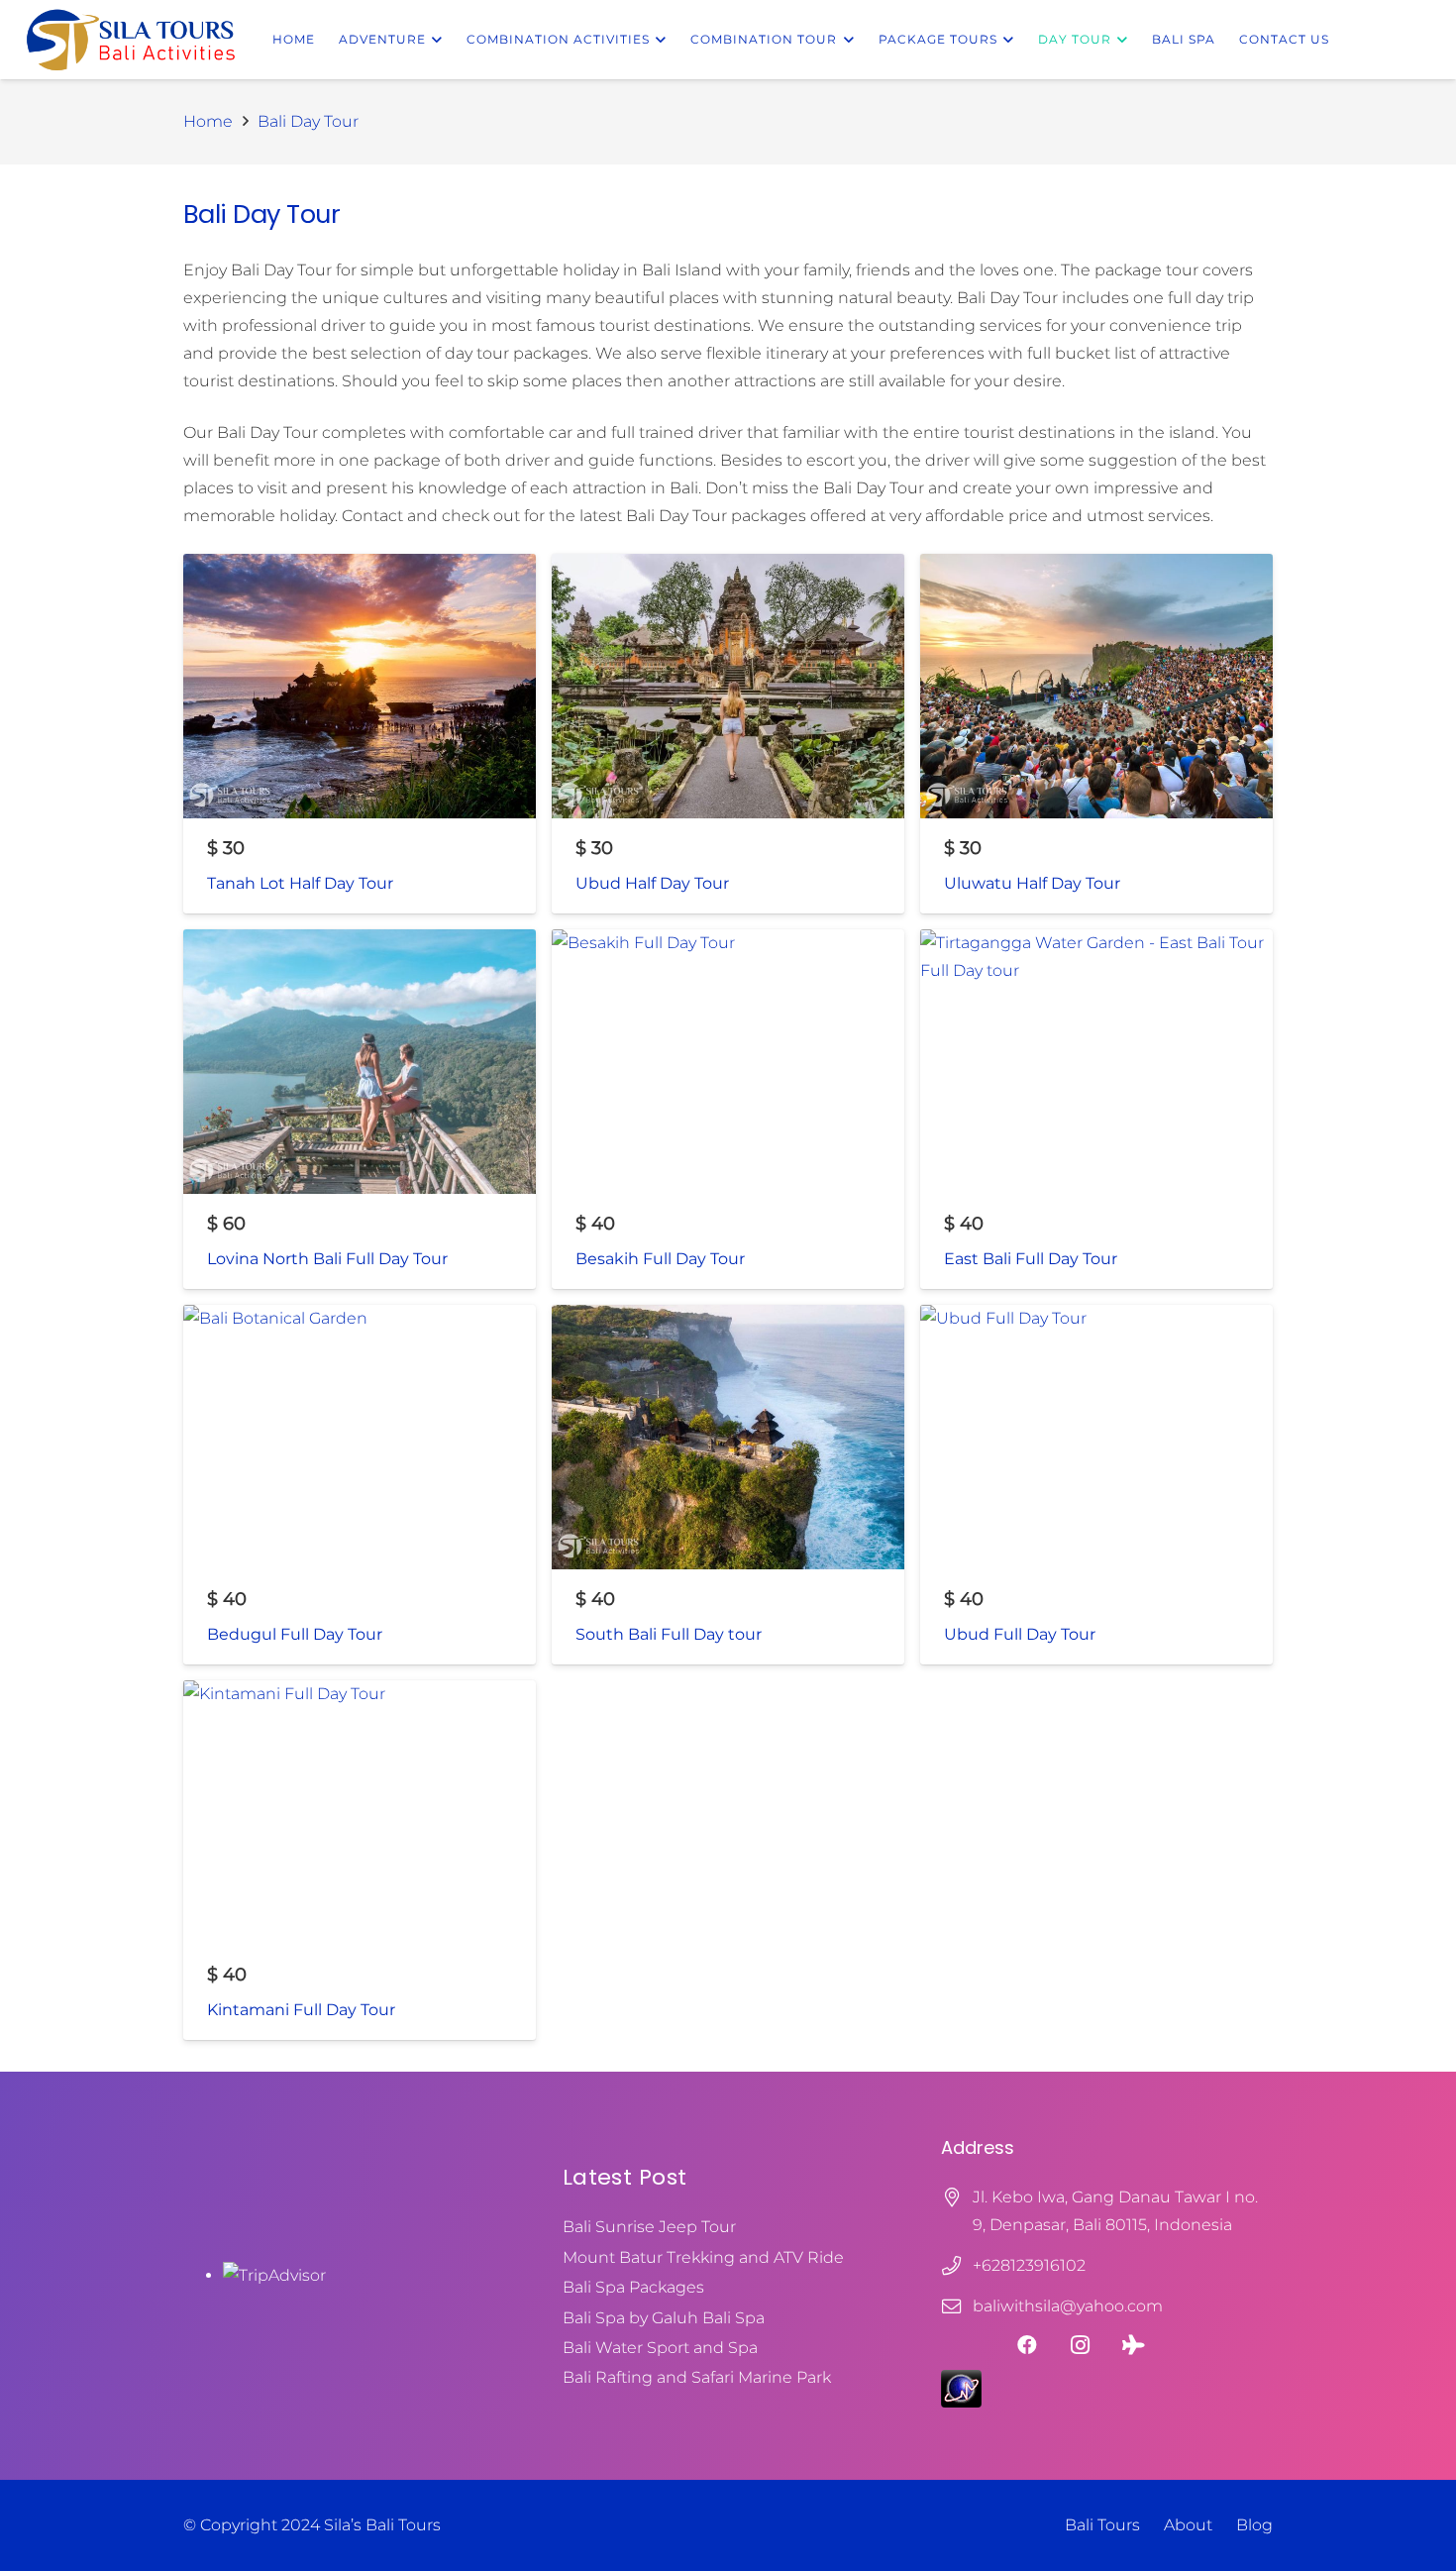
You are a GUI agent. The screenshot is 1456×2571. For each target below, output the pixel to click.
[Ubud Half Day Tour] (728, 734)
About (1188, 2525)
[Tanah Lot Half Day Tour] (360, 734)
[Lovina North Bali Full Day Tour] (360, 1109)
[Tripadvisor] (1134, 2345)
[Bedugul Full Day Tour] (360, 1485)
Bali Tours (1102, 2525)
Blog (1254, 2525)
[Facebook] (1027, 2345)
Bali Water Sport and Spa (660, 2348)
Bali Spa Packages (633, 2287)
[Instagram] (1081, 2345)
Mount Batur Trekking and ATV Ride (703, 2257)
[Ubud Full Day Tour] (1096, 1485)
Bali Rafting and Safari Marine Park (697, 2377)
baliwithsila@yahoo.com (1068, 2306)
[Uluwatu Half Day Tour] (1096, 734)
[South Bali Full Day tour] (728, 1485)
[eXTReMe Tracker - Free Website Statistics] (961, 2402)
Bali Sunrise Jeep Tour (649, 2227)
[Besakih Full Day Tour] (728, 1109)
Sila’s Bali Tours (382, 2525)
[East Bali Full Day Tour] (1096, 1109)
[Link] (131, 40)
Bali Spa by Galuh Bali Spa (664, 2318)
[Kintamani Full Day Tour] (360, 1860)
